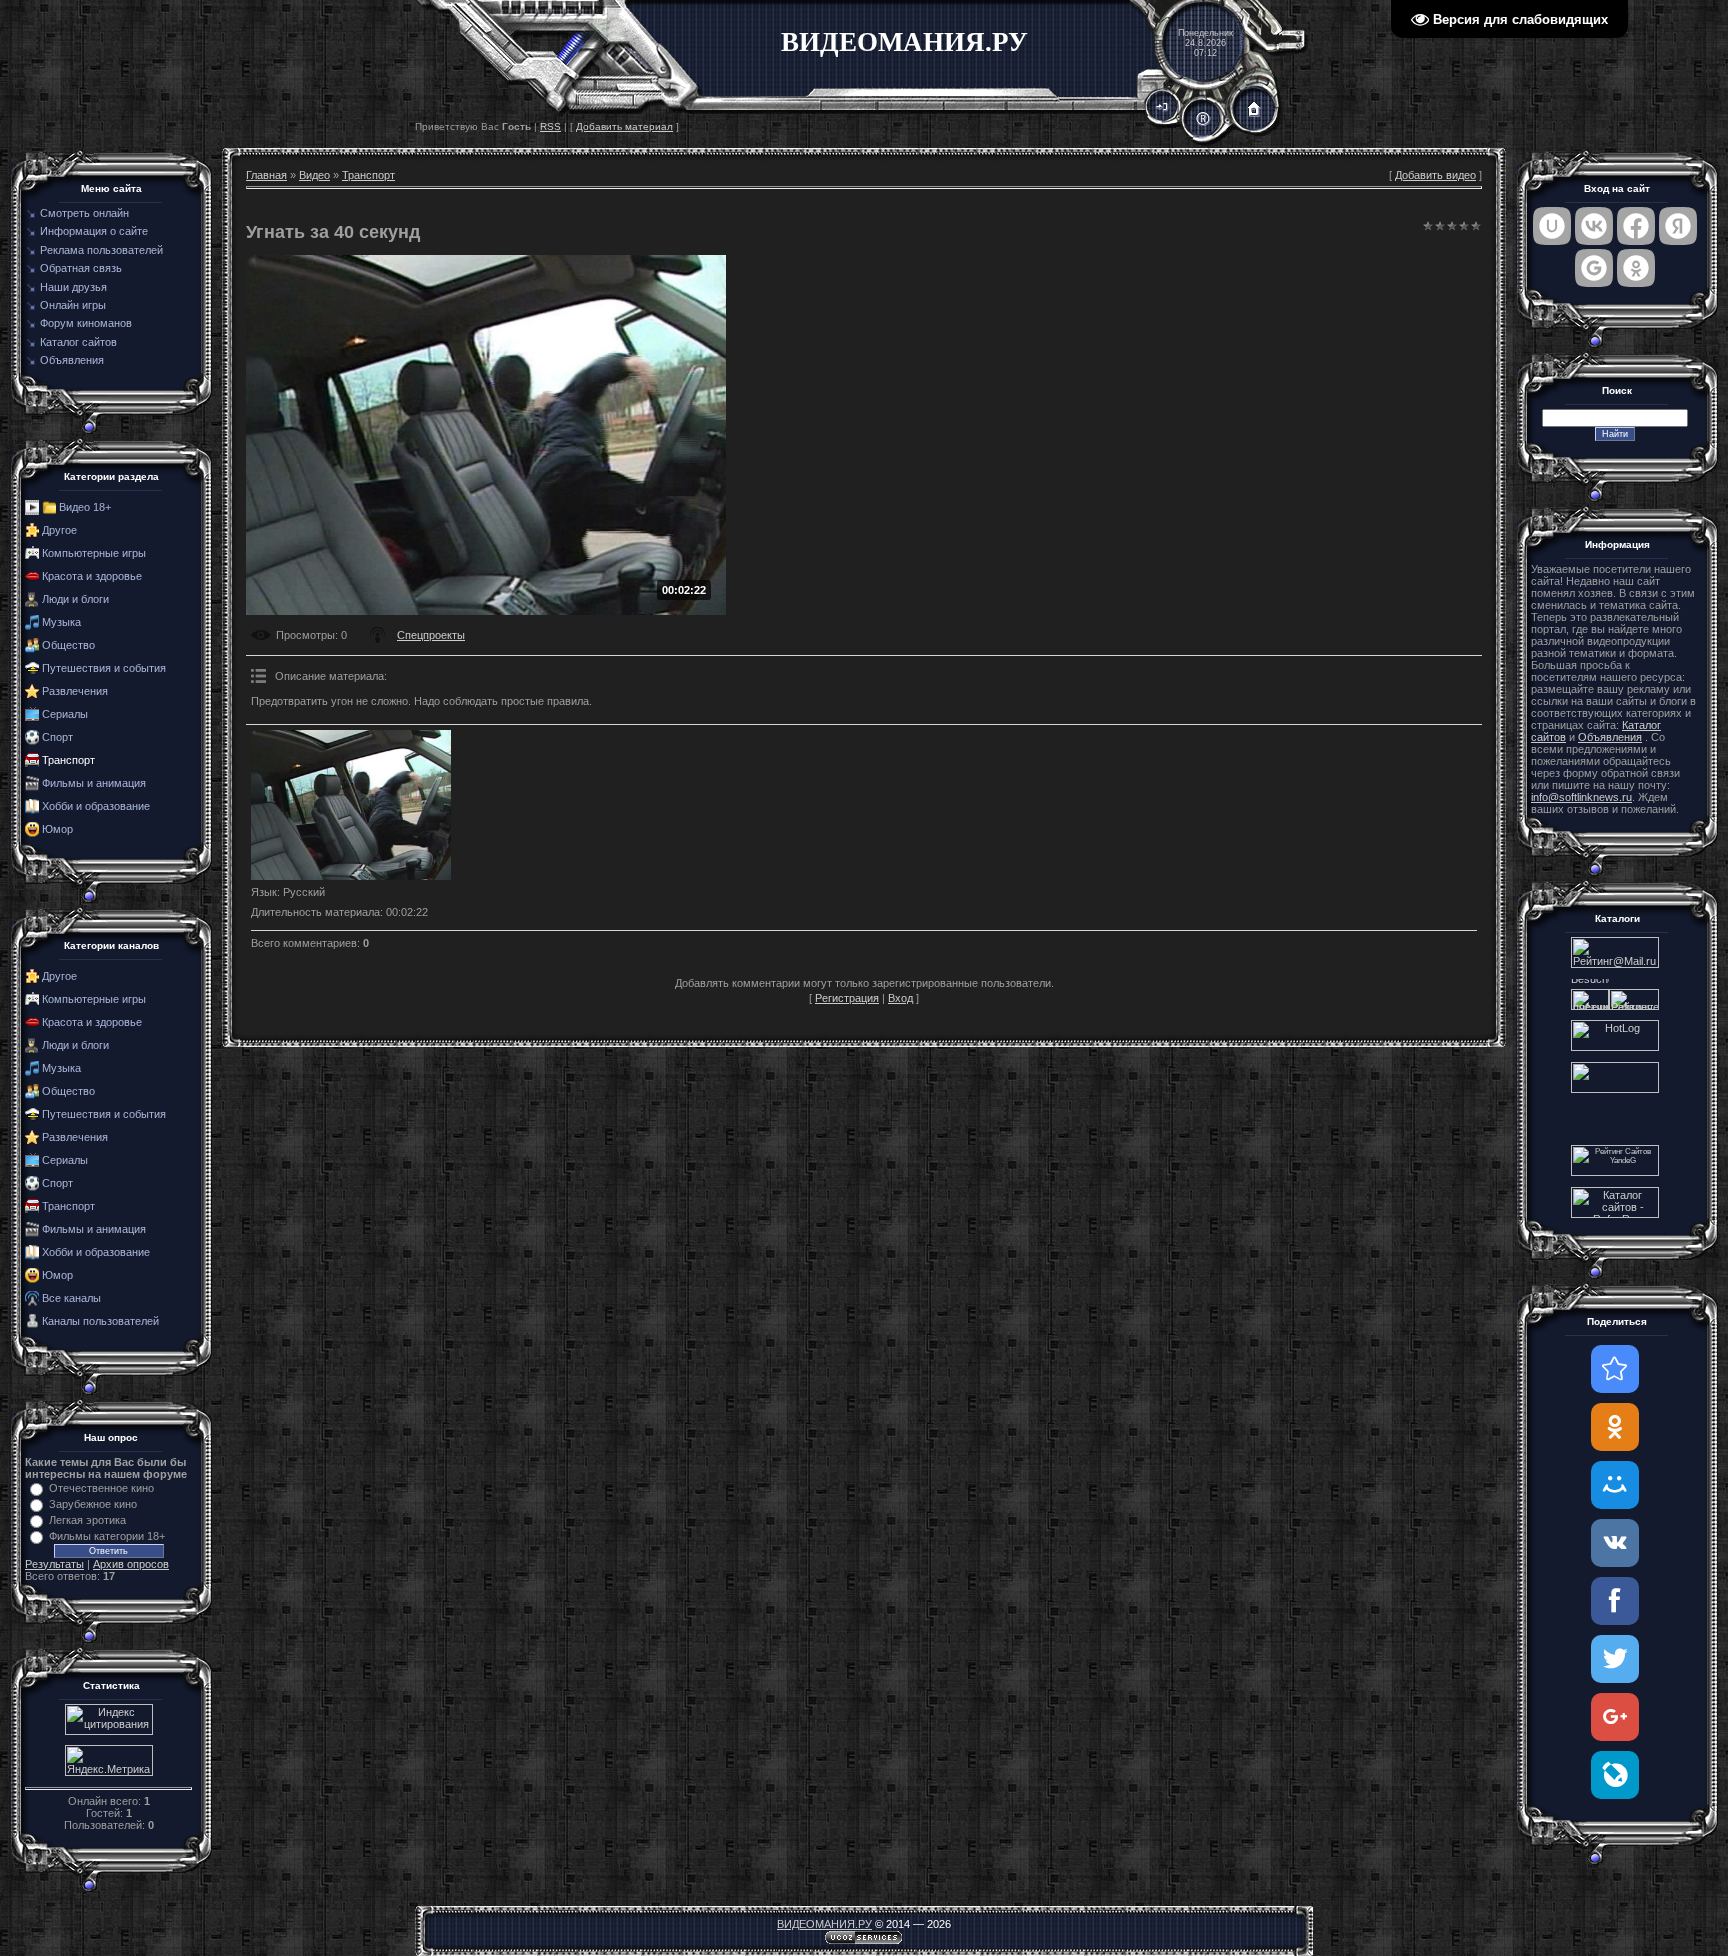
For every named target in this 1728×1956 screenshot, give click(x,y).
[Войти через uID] (1552, 226)
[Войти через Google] (1594, 268)
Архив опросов (131, 1564)
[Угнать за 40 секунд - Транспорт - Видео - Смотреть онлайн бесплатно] (1615, 1369)
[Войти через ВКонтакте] (1594, 226)
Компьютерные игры (94, 553)
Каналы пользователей (100, 1321)
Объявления (1610, 737)
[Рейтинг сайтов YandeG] (1615, 1173)
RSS (550, 126)
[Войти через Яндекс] (1678, 226)
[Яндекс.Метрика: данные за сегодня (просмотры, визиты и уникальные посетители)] (109, 1760)
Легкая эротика (87, 1520)
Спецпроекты (431, 635)
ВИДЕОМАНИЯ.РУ (824, 1924)
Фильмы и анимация (94, 783)
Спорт (57, 737)
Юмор (57, 829)
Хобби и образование (96, 806)
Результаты (54, 1564)
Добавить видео (1435, 175)
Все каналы (71, 1298)
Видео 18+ (85, 507)
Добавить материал (624, 126)
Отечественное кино (101, 1488)
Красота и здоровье (92, 576)
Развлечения (75, 691)
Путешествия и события (104, 668)
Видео (314, 175)
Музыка (61, 622)
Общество (68, 645)
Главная (266, 175)
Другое (59, 530)
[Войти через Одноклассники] (1636, 268)
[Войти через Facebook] (1636, 226)
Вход (900, 998)
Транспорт (68, 760)
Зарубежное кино (93, 1504)
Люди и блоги (75, 599)
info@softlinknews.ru (1581, 797)
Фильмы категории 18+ (107, 1536)
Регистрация (847, 998)
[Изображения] (351, 805)
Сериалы (65, 714)
